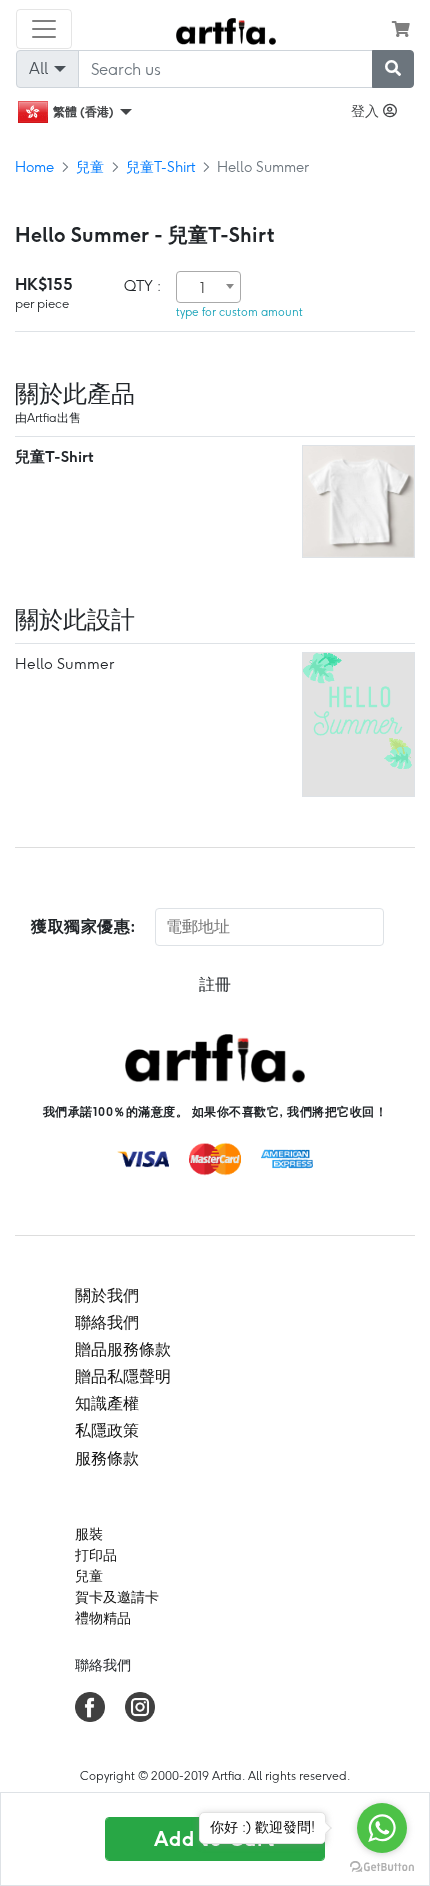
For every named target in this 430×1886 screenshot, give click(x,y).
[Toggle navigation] (44, 29)
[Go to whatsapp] (382, 1828)
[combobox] (208, 287)
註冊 (215, 984)
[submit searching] (393, 69)
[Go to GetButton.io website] (382, 1866)
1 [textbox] (202, 288)
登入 (367, 111)
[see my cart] (401, 29)
